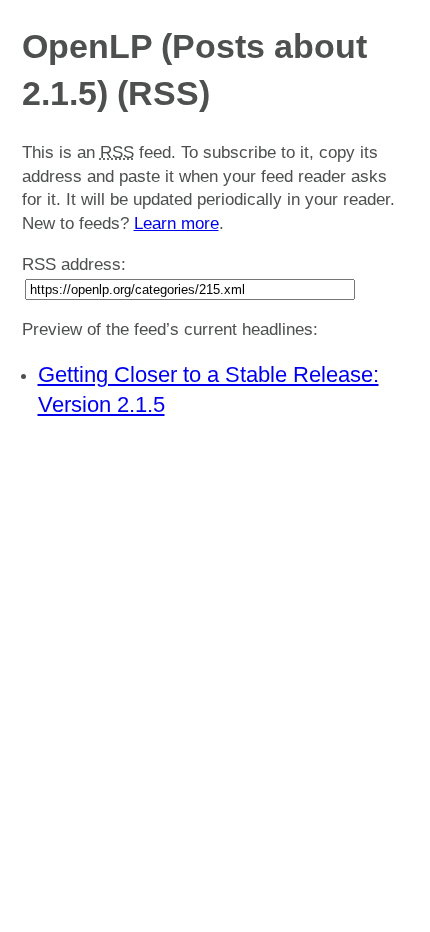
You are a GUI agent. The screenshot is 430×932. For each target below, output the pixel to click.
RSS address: (74, 264)
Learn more (176, 223)
